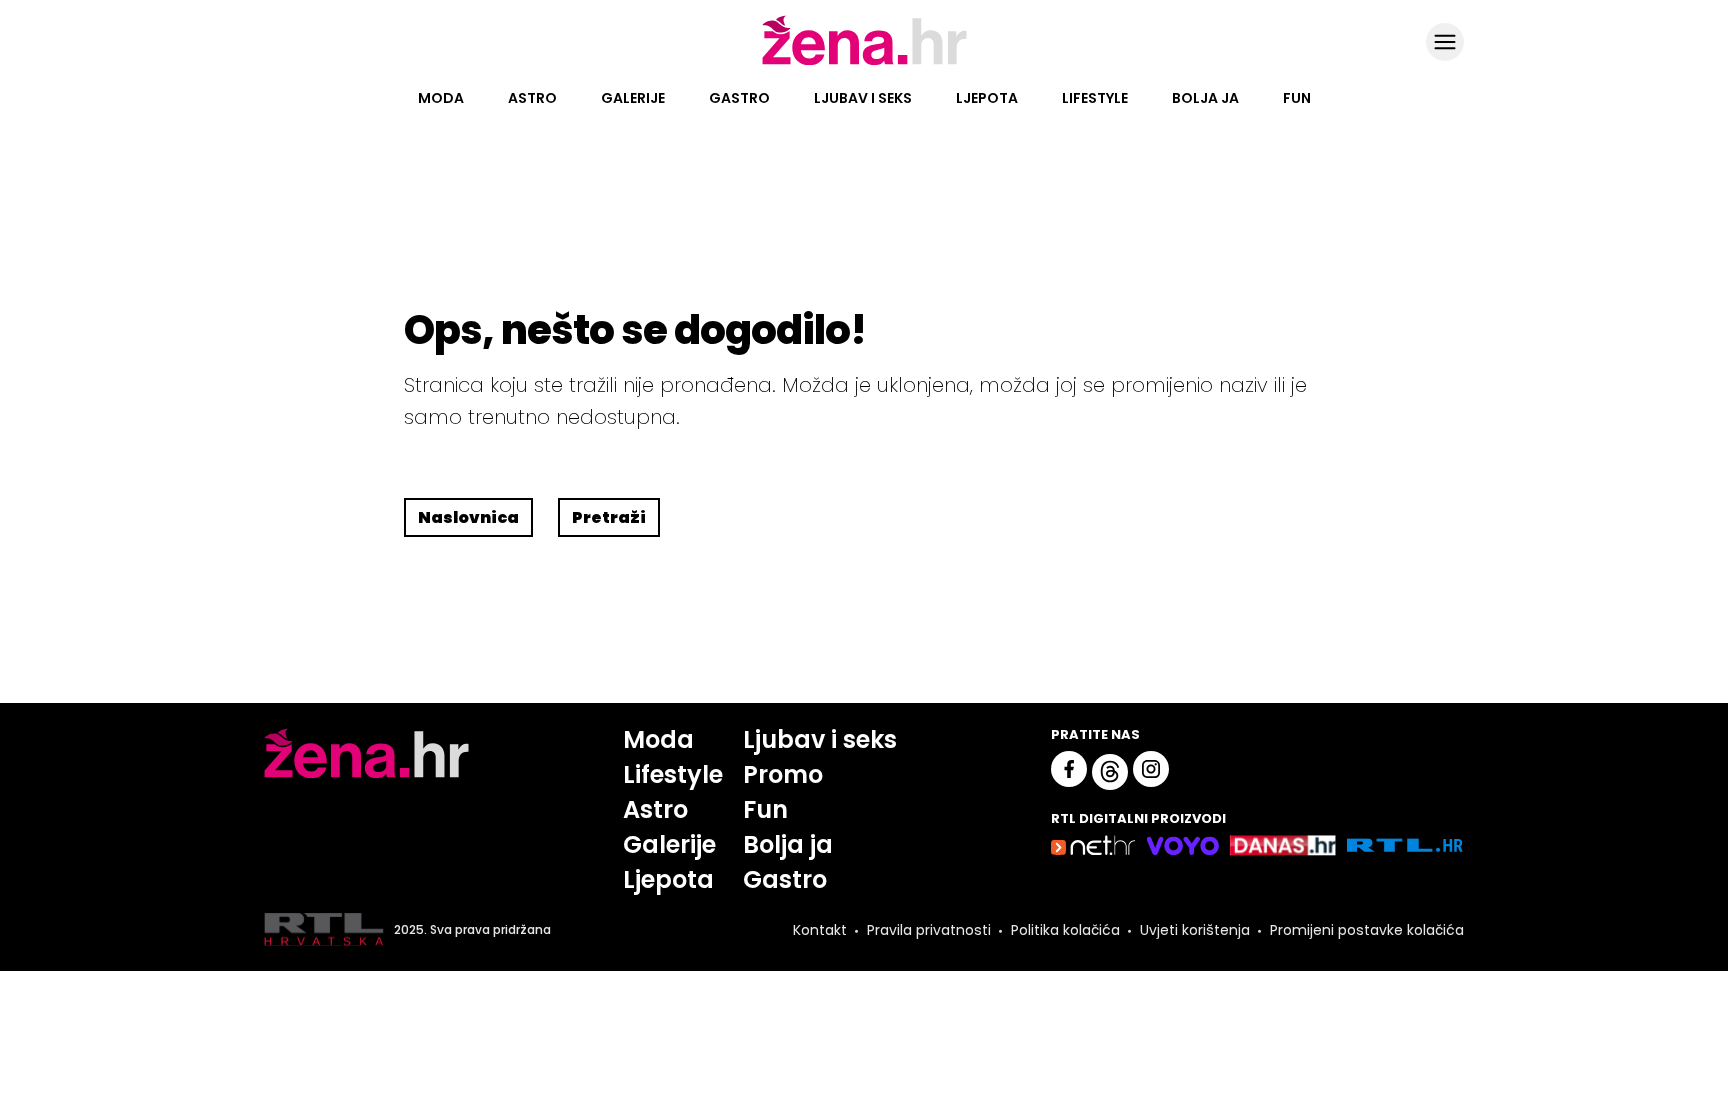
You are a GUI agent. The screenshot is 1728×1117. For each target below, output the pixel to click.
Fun (1297, 98)
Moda (441, 98)
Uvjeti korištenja (1195, 930)
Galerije (633, 98)
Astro (532, 98)
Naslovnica (468, 517)
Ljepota (987, 98)
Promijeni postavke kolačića (1367, 930)
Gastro (739, 98)
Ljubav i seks (863, 98)
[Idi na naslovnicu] (864, 63)
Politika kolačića (1065, 930)
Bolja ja (1205, 98)
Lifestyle (1095, 98)
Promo (783, 774)
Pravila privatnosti (929, 930)
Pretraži (609, 517)
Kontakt (820, 930)
